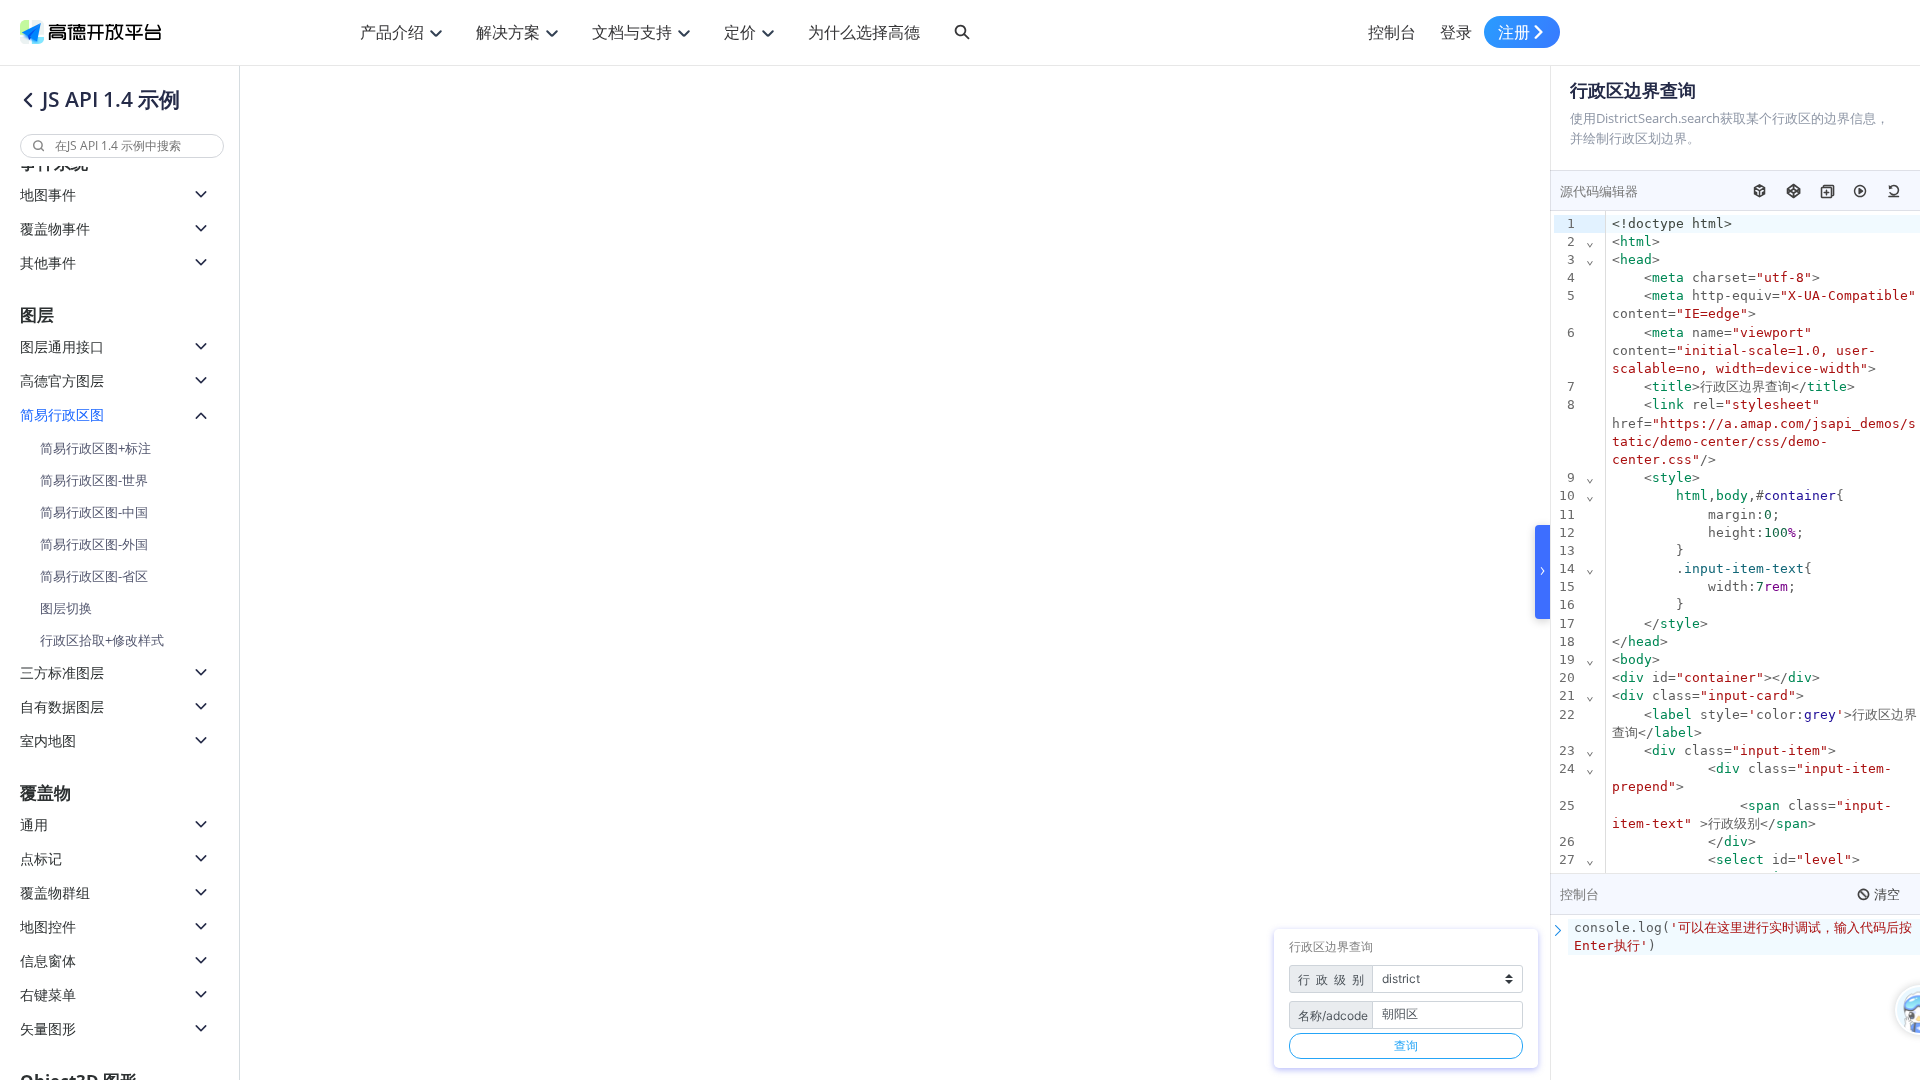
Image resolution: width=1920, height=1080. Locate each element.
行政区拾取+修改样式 (102, 640)
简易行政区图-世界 (94, 480)
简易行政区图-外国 (94, 544)
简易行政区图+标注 (95, 448)
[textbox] (1744, 937)
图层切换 (66, 608)
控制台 (1392, 32)
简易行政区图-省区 (94, 576)
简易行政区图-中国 (94, 512)
